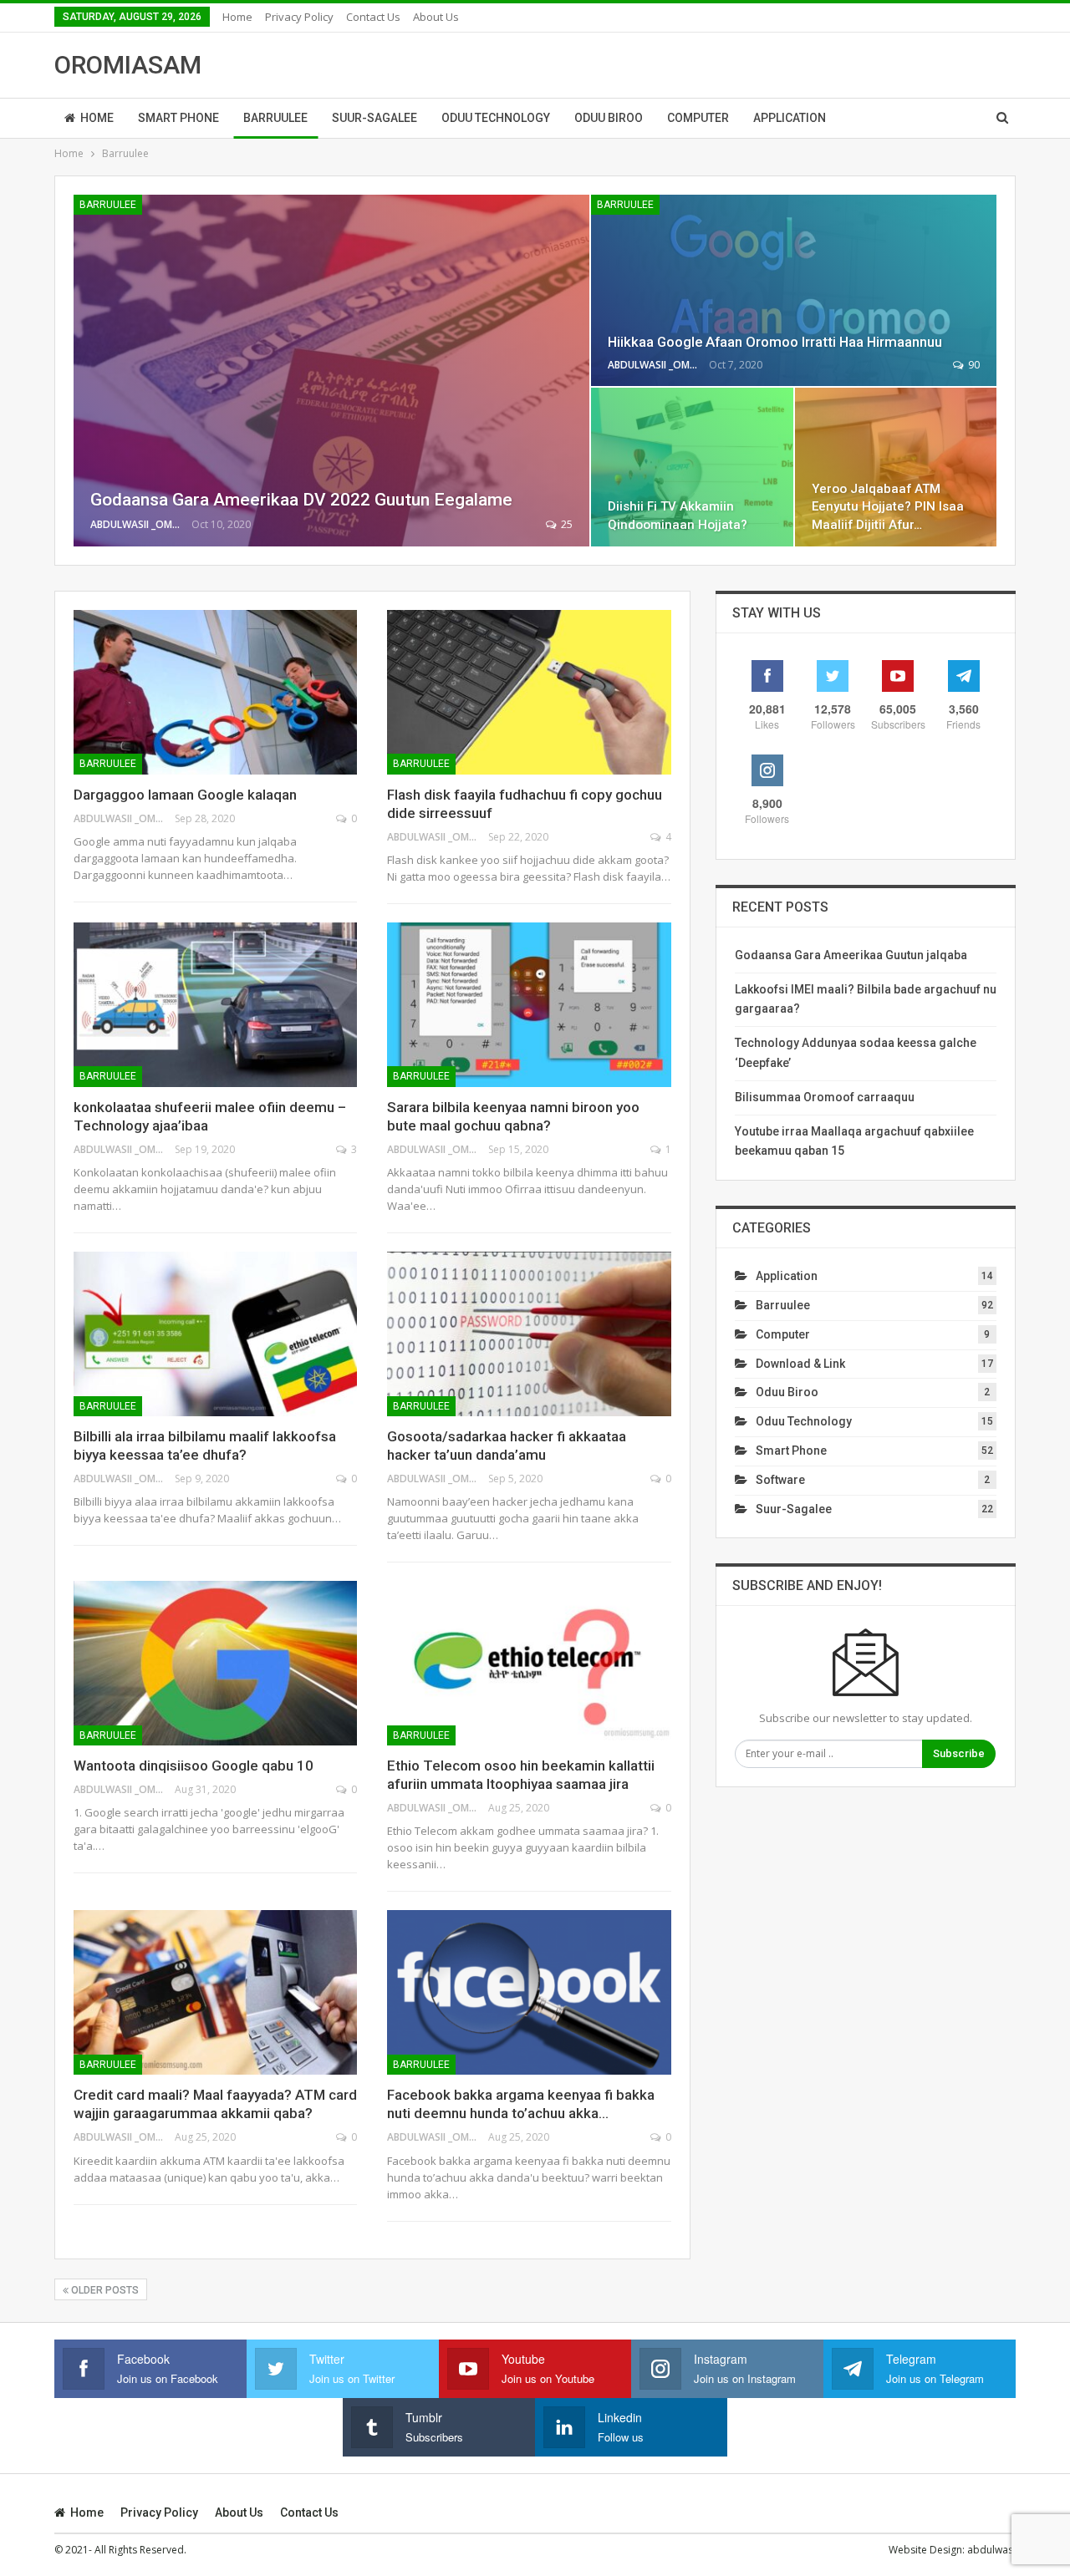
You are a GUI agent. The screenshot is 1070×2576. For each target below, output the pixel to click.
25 (566, 524)
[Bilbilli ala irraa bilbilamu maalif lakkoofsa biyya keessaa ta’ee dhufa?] (215, 1334)
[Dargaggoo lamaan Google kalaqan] (215, 692)
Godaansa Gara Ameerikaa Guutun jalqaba (851, 955)
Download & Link (800, 1364)
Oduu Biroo (609, 118)
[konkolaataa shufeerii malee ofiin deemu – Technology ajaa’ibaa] (215, 1005)
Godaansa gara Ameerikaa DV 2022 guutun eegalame (301, 500)
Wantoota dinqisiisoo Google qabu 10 (194, 1766)
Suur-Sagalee (374, 118)
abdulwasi (991, 2550)
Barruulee (275, 118)
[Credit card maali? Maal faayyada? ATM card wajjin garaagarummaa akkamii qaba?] (215, 1992)
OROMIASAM (128, 65)
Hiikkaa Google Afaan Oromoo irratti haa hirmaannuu (775, 342)
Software (780, 1480)
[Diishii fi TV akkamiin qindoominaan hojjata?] (692, 467)
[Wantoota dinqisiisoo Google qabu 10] (215, 1663)
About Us (436, 17)
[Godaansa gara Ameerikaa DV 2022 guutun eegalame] (331, 371)
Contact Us (373, 17)
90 (973, 365)
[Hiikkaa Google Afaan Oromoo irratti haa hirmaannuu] (794, 290)
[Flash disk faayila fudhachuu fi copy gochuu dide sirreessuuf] (529, 692)
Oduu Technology (496, 118)
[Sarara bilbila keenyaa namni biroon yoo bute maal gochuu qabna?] (529, 1005)
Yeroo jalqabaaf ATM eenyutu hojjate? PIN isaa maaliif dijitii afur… (888, 506)
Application (790, 118)
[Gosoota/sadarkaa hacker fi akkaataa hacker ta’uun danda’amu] (529, 1334)
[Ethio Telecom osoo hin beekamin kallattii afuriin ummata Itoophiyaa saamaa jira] (529, 1663)
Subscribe (959, 1753)
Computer (698, 118)
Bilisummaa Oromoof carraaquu (825, 1097)
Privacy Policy (299, 17)
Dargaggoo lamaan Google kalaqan (185, 795)
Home (237, 17)
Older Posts (104, 2290)
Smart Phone (178, 118)
